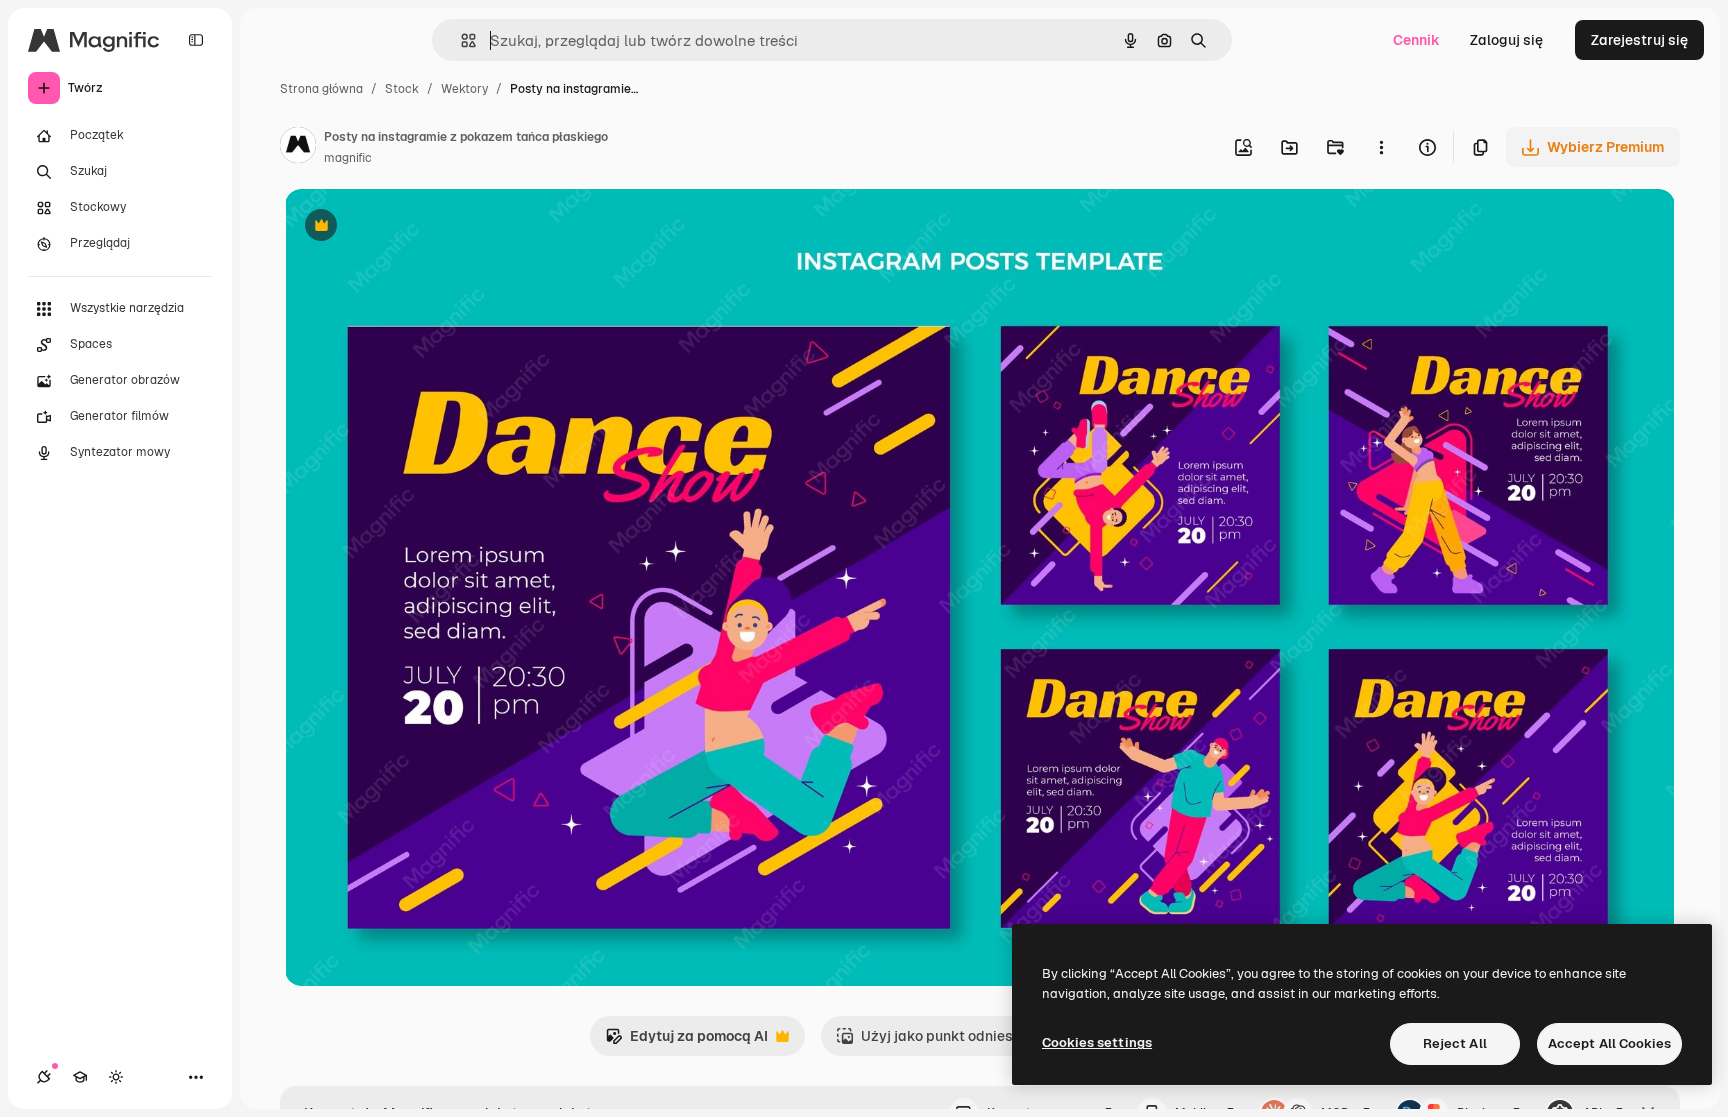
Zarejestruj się (1639, 40)
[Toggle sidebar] (196, 40)
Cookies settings (1097, 1042)
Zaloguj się (1506, 40)
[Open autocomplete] (460, 40)
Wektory (464, 89)
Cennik (1416, 40)
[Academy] (80, 1077)
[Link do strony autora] (298, 148)
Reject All (1455, 1043)
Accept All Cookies (1609, 1043)
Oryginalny (423, 227)
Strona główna (321, 89)
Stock (402, 89)
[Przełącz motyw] (116, 1077)
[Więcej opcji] (1381, 147)
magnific (348, 158)
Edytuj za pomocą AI (686, 1041)
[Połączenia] (44, 1077)
